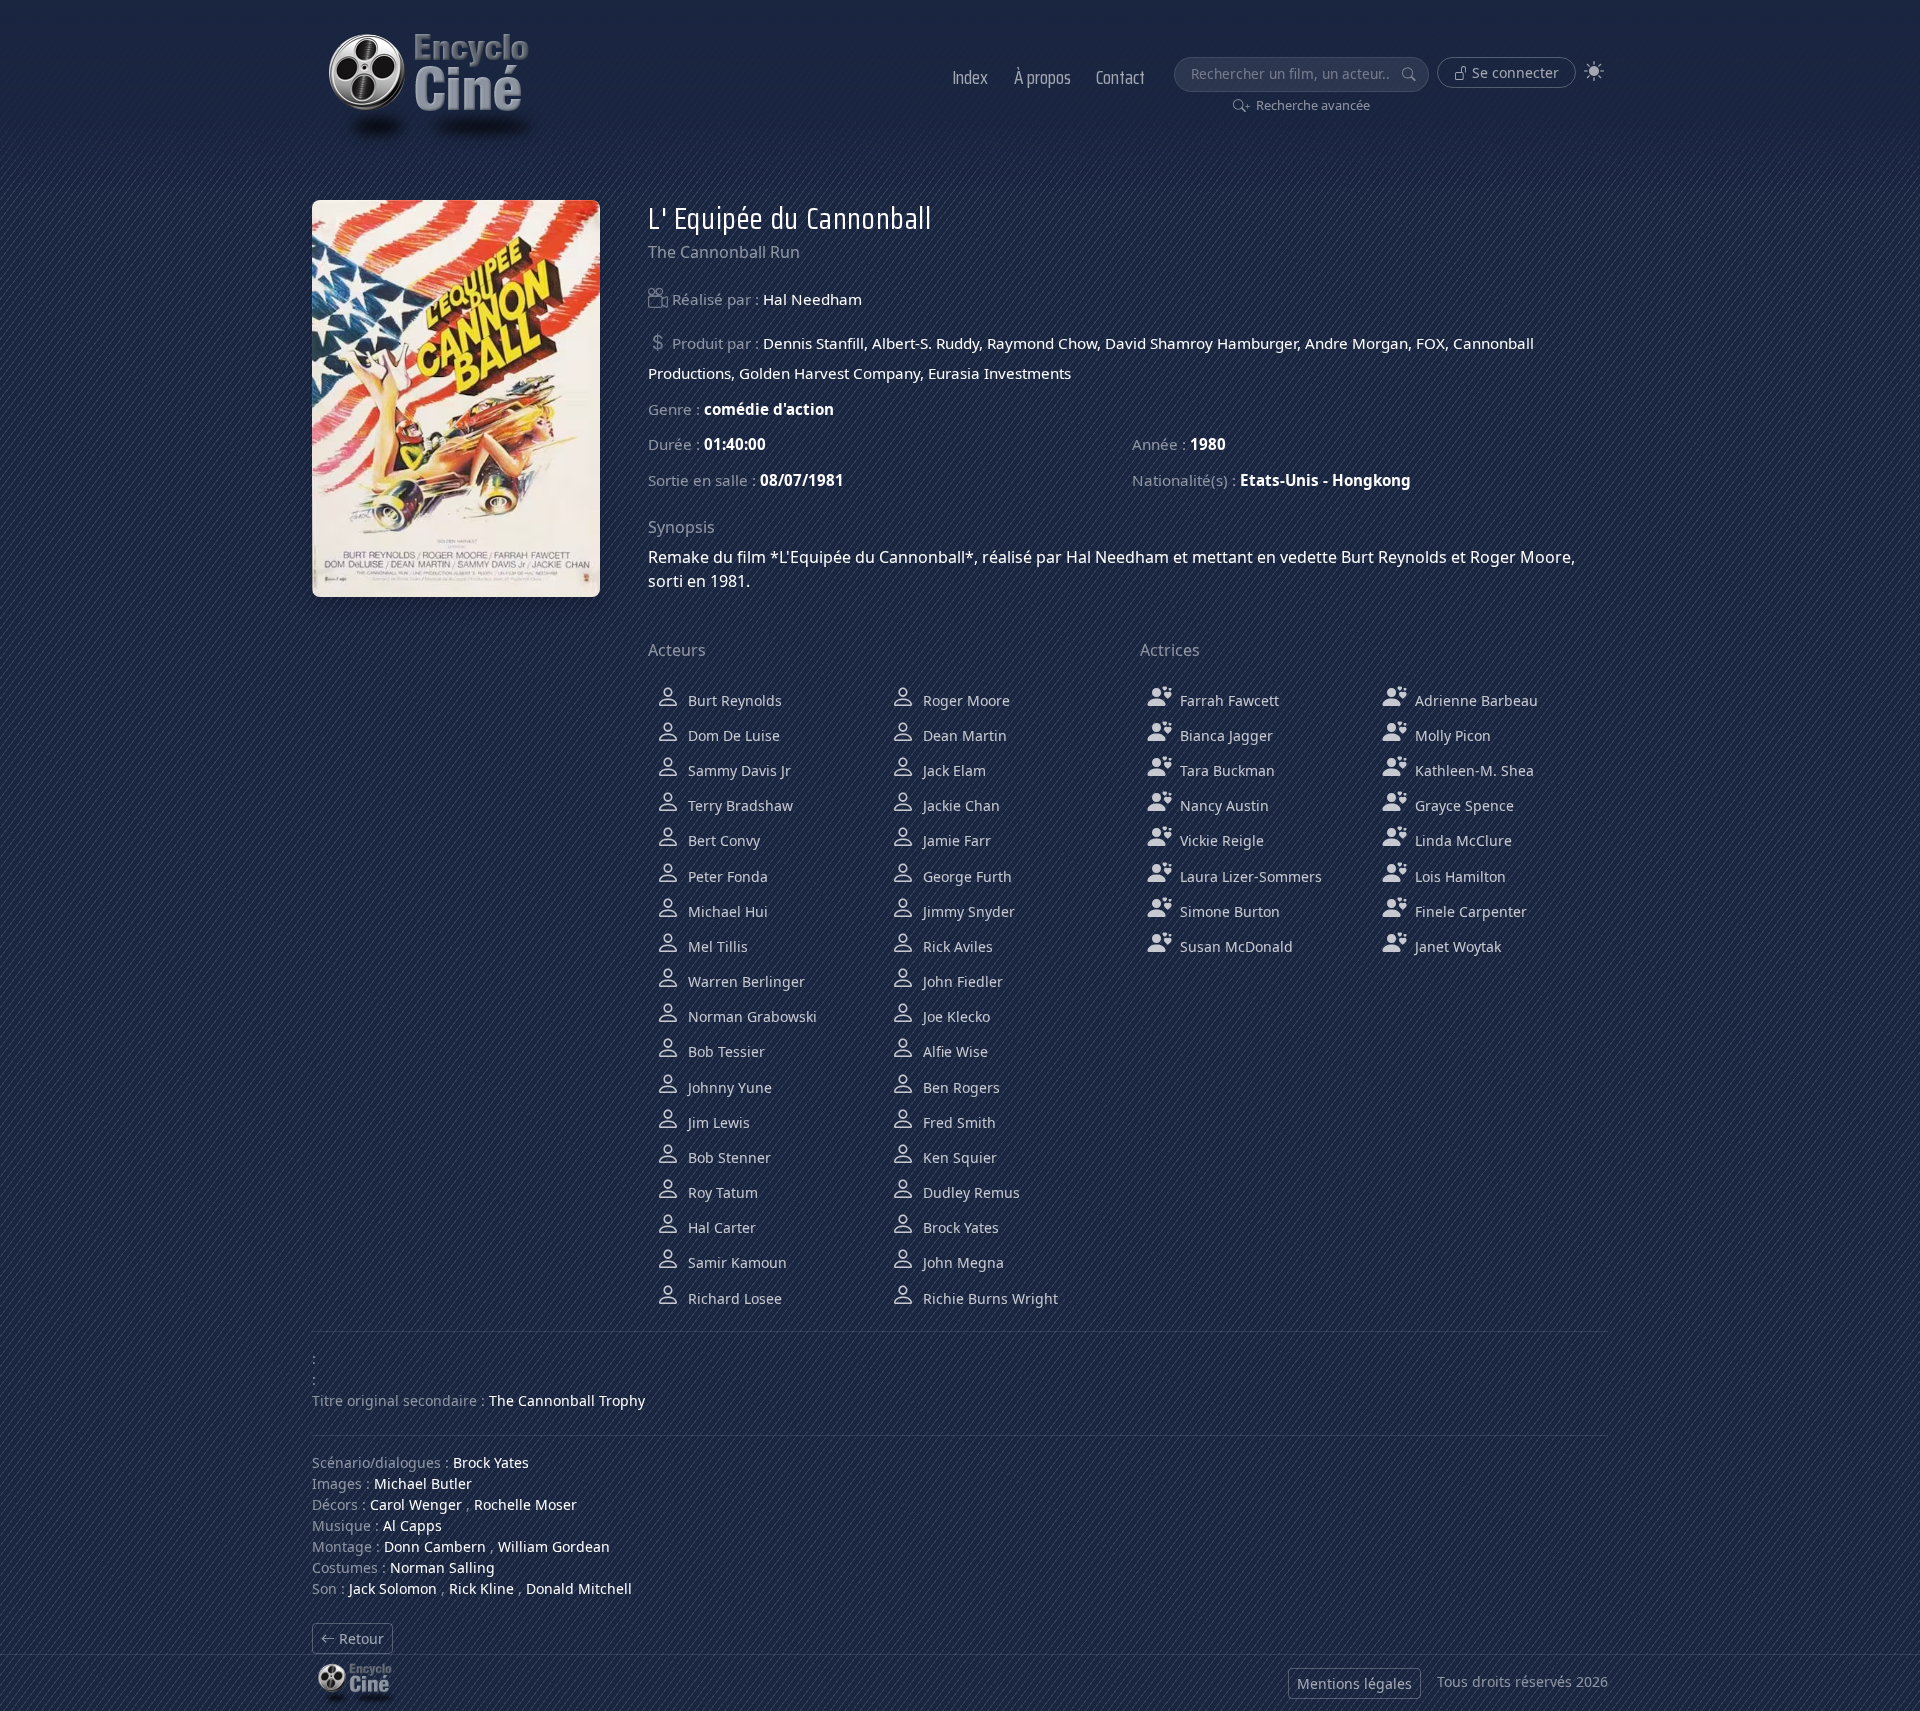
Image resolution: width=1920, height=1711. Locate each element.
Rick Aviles (956, 946)
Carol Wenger (416, 1504)
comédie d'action (769, 409)
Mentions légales (1354, 1683)
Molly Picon (1451, 735)
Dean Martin (963, 735)
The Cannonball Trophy (567, 1400)
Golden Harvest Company (829, 373)
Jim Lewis (717, 1122)
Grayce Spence (1462, 805)
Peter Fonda (726, 876)
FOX (1430, 343)
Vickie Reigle (1220, 840)
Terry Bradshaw (738, 805)
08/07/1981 (802, 480)
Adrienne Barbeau (1474, 700)
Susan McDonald (1234, 946)
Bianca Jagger (1224, 735)
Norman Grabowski (750, 1016)
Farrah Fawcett (1227, 700)
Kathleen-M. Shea (1472, 770)
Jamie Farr (955, 840)
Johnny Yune (728, 1087)
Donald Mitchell (579, 1588)
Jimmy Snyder (967, 911)
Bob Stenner (727, 1157)
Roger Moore (964, 700)
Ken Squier (958, 1157)
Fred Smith (957, 1122)
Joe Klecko (954, 1016)
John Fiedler (961, 981)
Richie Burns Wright (988, 1298)
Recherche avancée (1311, 105)
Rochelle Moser (525, 1504)
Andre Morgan (1356, 343)
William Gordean (554, 1546)
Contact (1120, 77)
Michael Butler (423, 1483)
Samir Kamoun (735, 1262)
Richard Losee (733, 1298)
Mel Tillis (716, 946)
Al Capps (412, 1525)
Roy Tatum (721, 1192)
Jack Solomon (393, 1588)
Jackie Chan (959, 805)
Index (970, 77)
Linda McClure (1461, 840)
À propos (1042, 77)
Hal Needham (812, 299)
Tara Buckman (1225, 770)
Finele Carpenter (1469, 911)
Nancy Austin (1222, 805)
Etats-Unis (1279, 480)
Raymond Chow (1042, 343)
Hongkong (1371, 480)
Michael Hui (726, 911)
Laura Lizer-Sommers (1249, 876)
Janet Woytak (1456, 946)
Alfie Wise (953, 1051)
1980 (1208, 444)
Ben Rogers (959, 1087)
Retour (359, 1638)
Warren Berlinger (744, 981)
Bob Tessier (724, 1051)
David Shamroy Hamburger (1201, 343)
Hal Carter (720, 1227)
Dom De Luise (732, 735)
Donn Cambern (435, 1546)
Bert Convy (722, 840)
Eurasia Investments (999, 373)
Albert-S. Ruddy (925, 343)
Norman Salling (442, 1567)
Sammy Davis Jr (737, 770)
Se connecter (1513, 72)
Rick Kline (481, 1588)
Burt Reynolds (733, 700)
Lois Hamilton (1458, 876)
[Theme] (1594, 71)
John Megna (961, 1262)
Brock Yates (959, 1227)
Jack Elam (952, 770)
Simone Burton (1228, 911)
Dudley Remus (969, 1192)
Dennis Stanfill (813, 343)
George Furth (965, 876)
